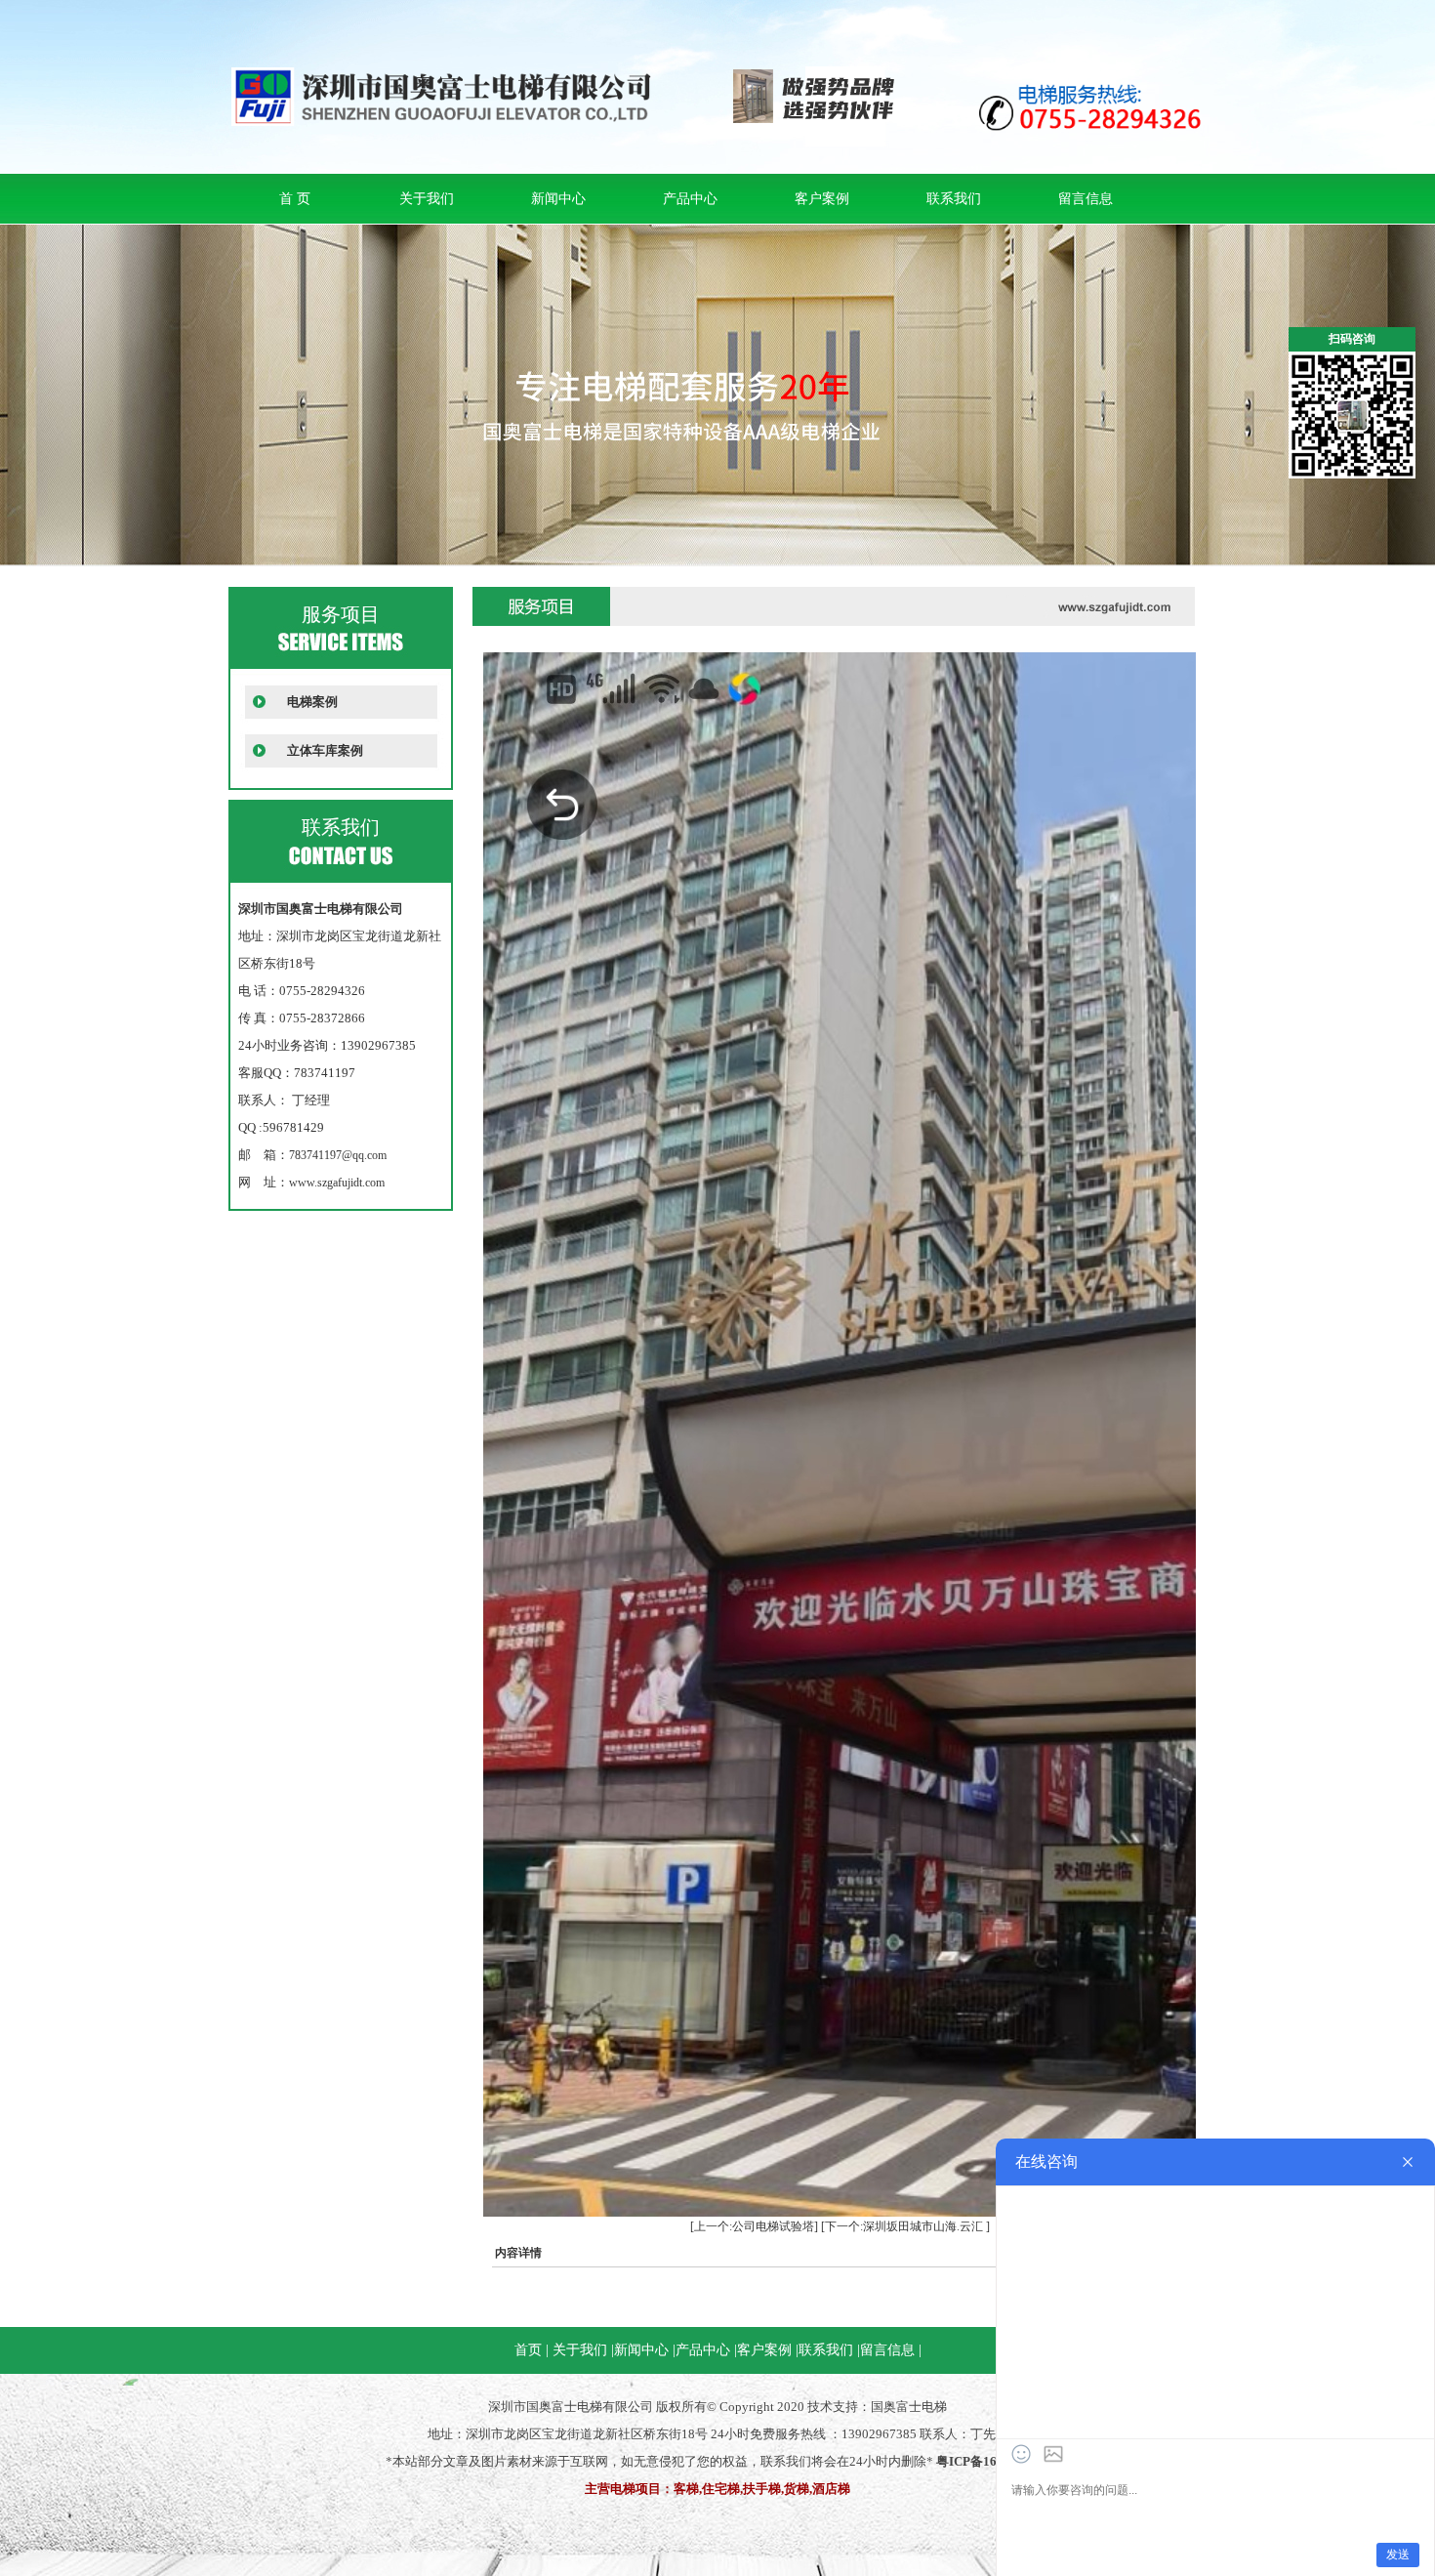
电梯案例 (312, 702)
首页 (528, 2350)
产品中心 (690, 199)
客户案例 (822, 199)
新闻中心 (558, 199)
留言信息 (1086, 199)
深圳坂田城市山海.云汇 (923, 2226)
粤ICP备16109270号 (993, 2461)
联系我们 (954, 199)
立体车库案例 (325, 750)
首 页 (295, 199)
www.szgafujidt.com (337, 1183)
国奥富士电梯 (909, 2407)
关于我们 (427, 199)
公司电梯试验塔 (773, 2226)
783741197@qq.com (338, 1155)
